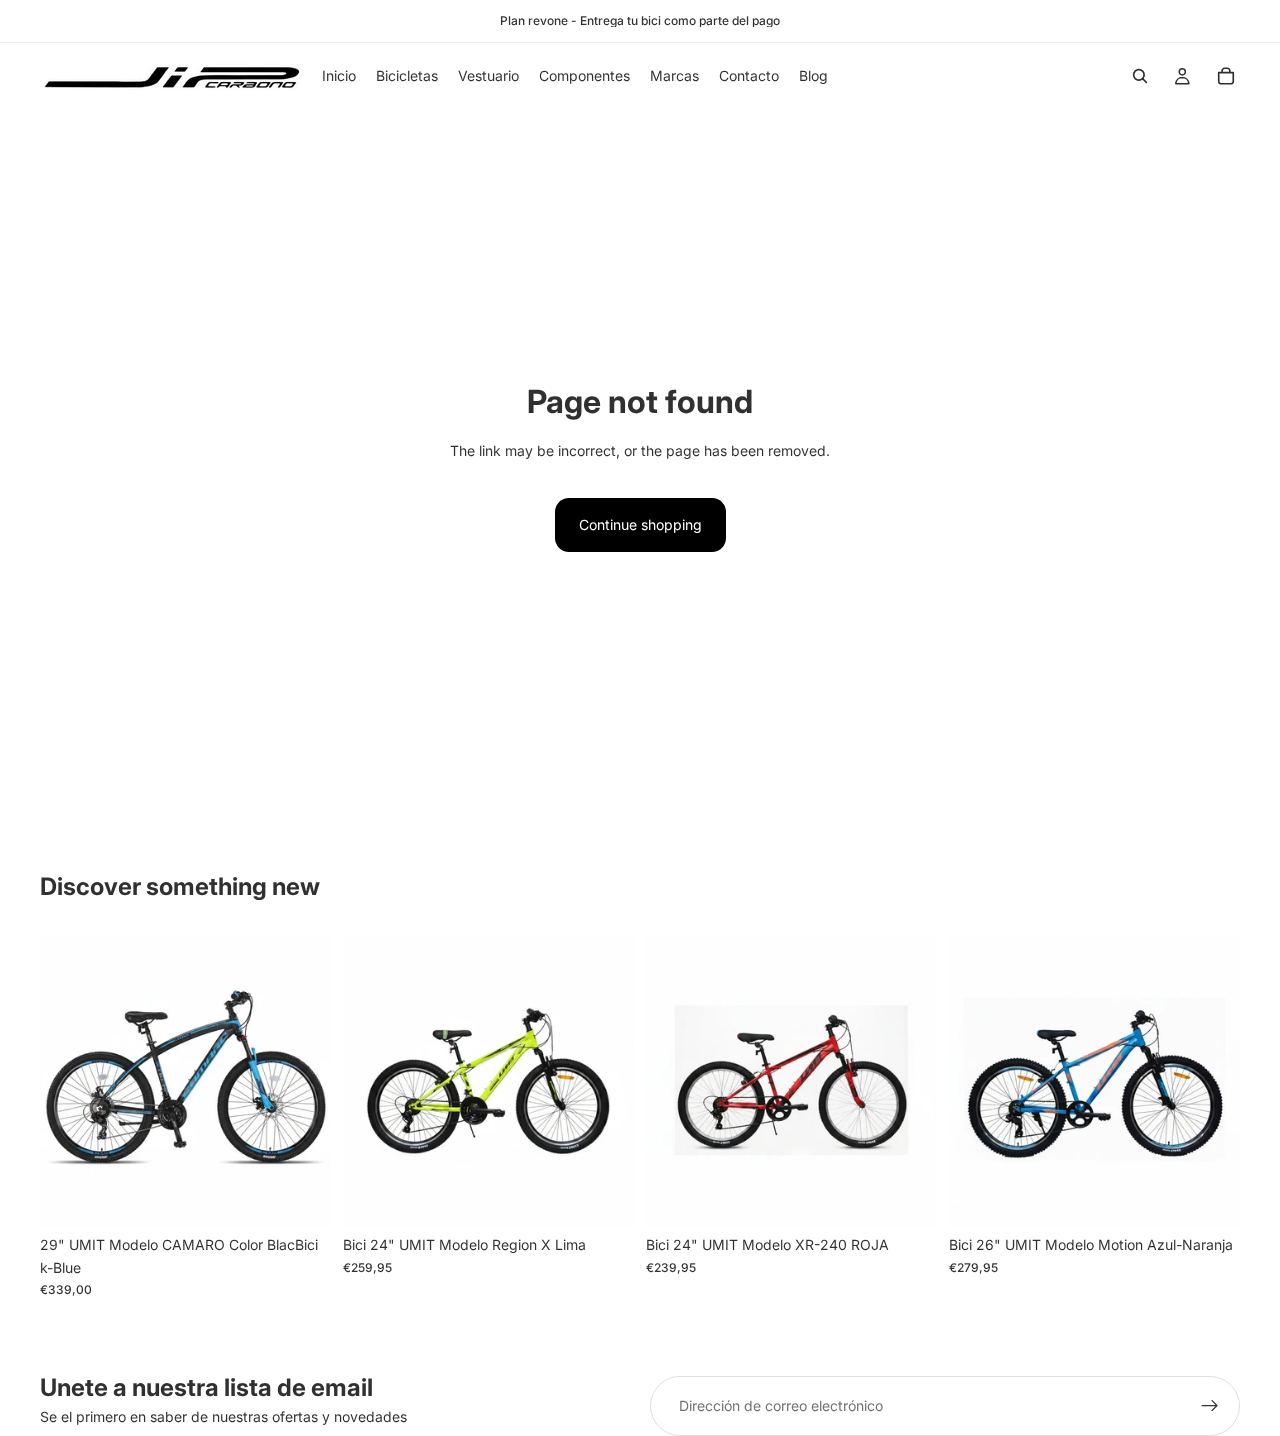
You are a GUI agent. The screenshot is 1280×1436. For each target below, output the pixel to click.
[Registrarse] (1210, 1406)
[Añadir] (300, 1196)
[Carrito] (1226, 76)
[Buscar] (1140, 76)
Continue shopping (640, 524)
